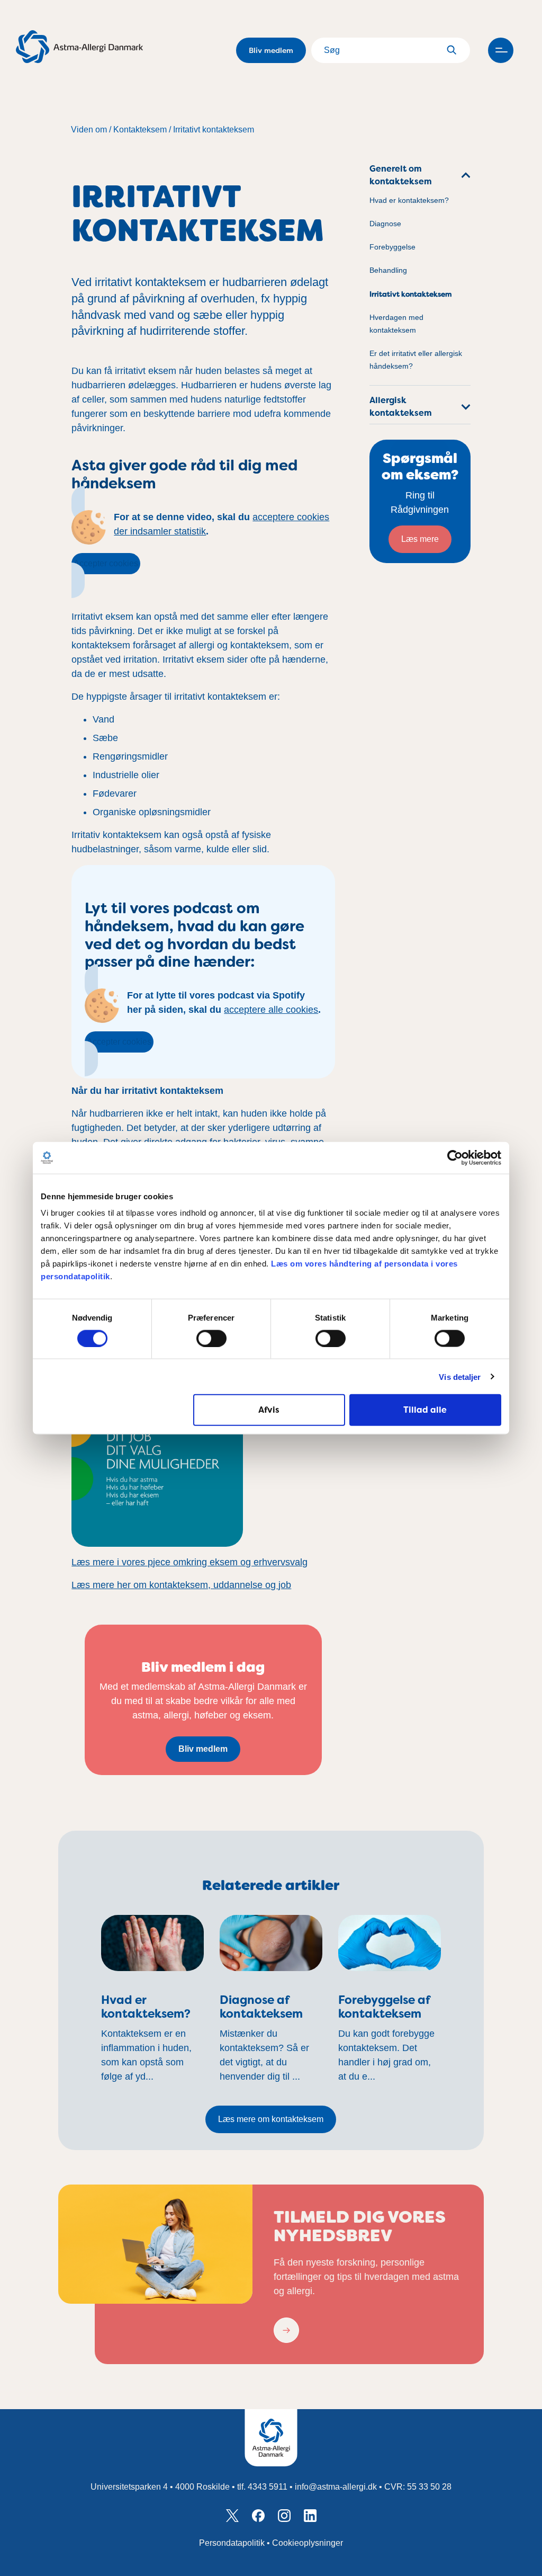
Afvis (269, 1410)
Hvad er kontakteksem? (409, 200)
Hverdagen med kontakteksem (396, 324)
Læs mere (420, 539)
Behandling (388, 270)
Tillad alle (425, 1410)
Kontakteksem (140, 130)
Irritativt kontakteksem (214, 130)
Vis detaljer (460, 1376)
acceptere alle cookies (271, 1010)
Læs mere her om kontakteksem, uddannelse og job (181, 1585)
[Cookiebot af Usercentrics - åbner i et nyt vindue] (455, 1157)
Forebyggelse (392, 247)
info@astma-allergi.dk (336, 2487)
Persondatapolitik (232, 2543)
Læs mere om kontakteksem (271, 2119)
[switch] (211, 1338)
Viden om (89, 130)
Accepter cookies (106, 563)
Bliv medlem (271, 50)
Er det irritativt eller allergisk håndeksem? (416, 360)
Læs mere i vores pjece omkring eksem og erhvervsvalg (189, 1562)
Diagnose (385, 224)
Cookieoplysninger (308, 2543)
